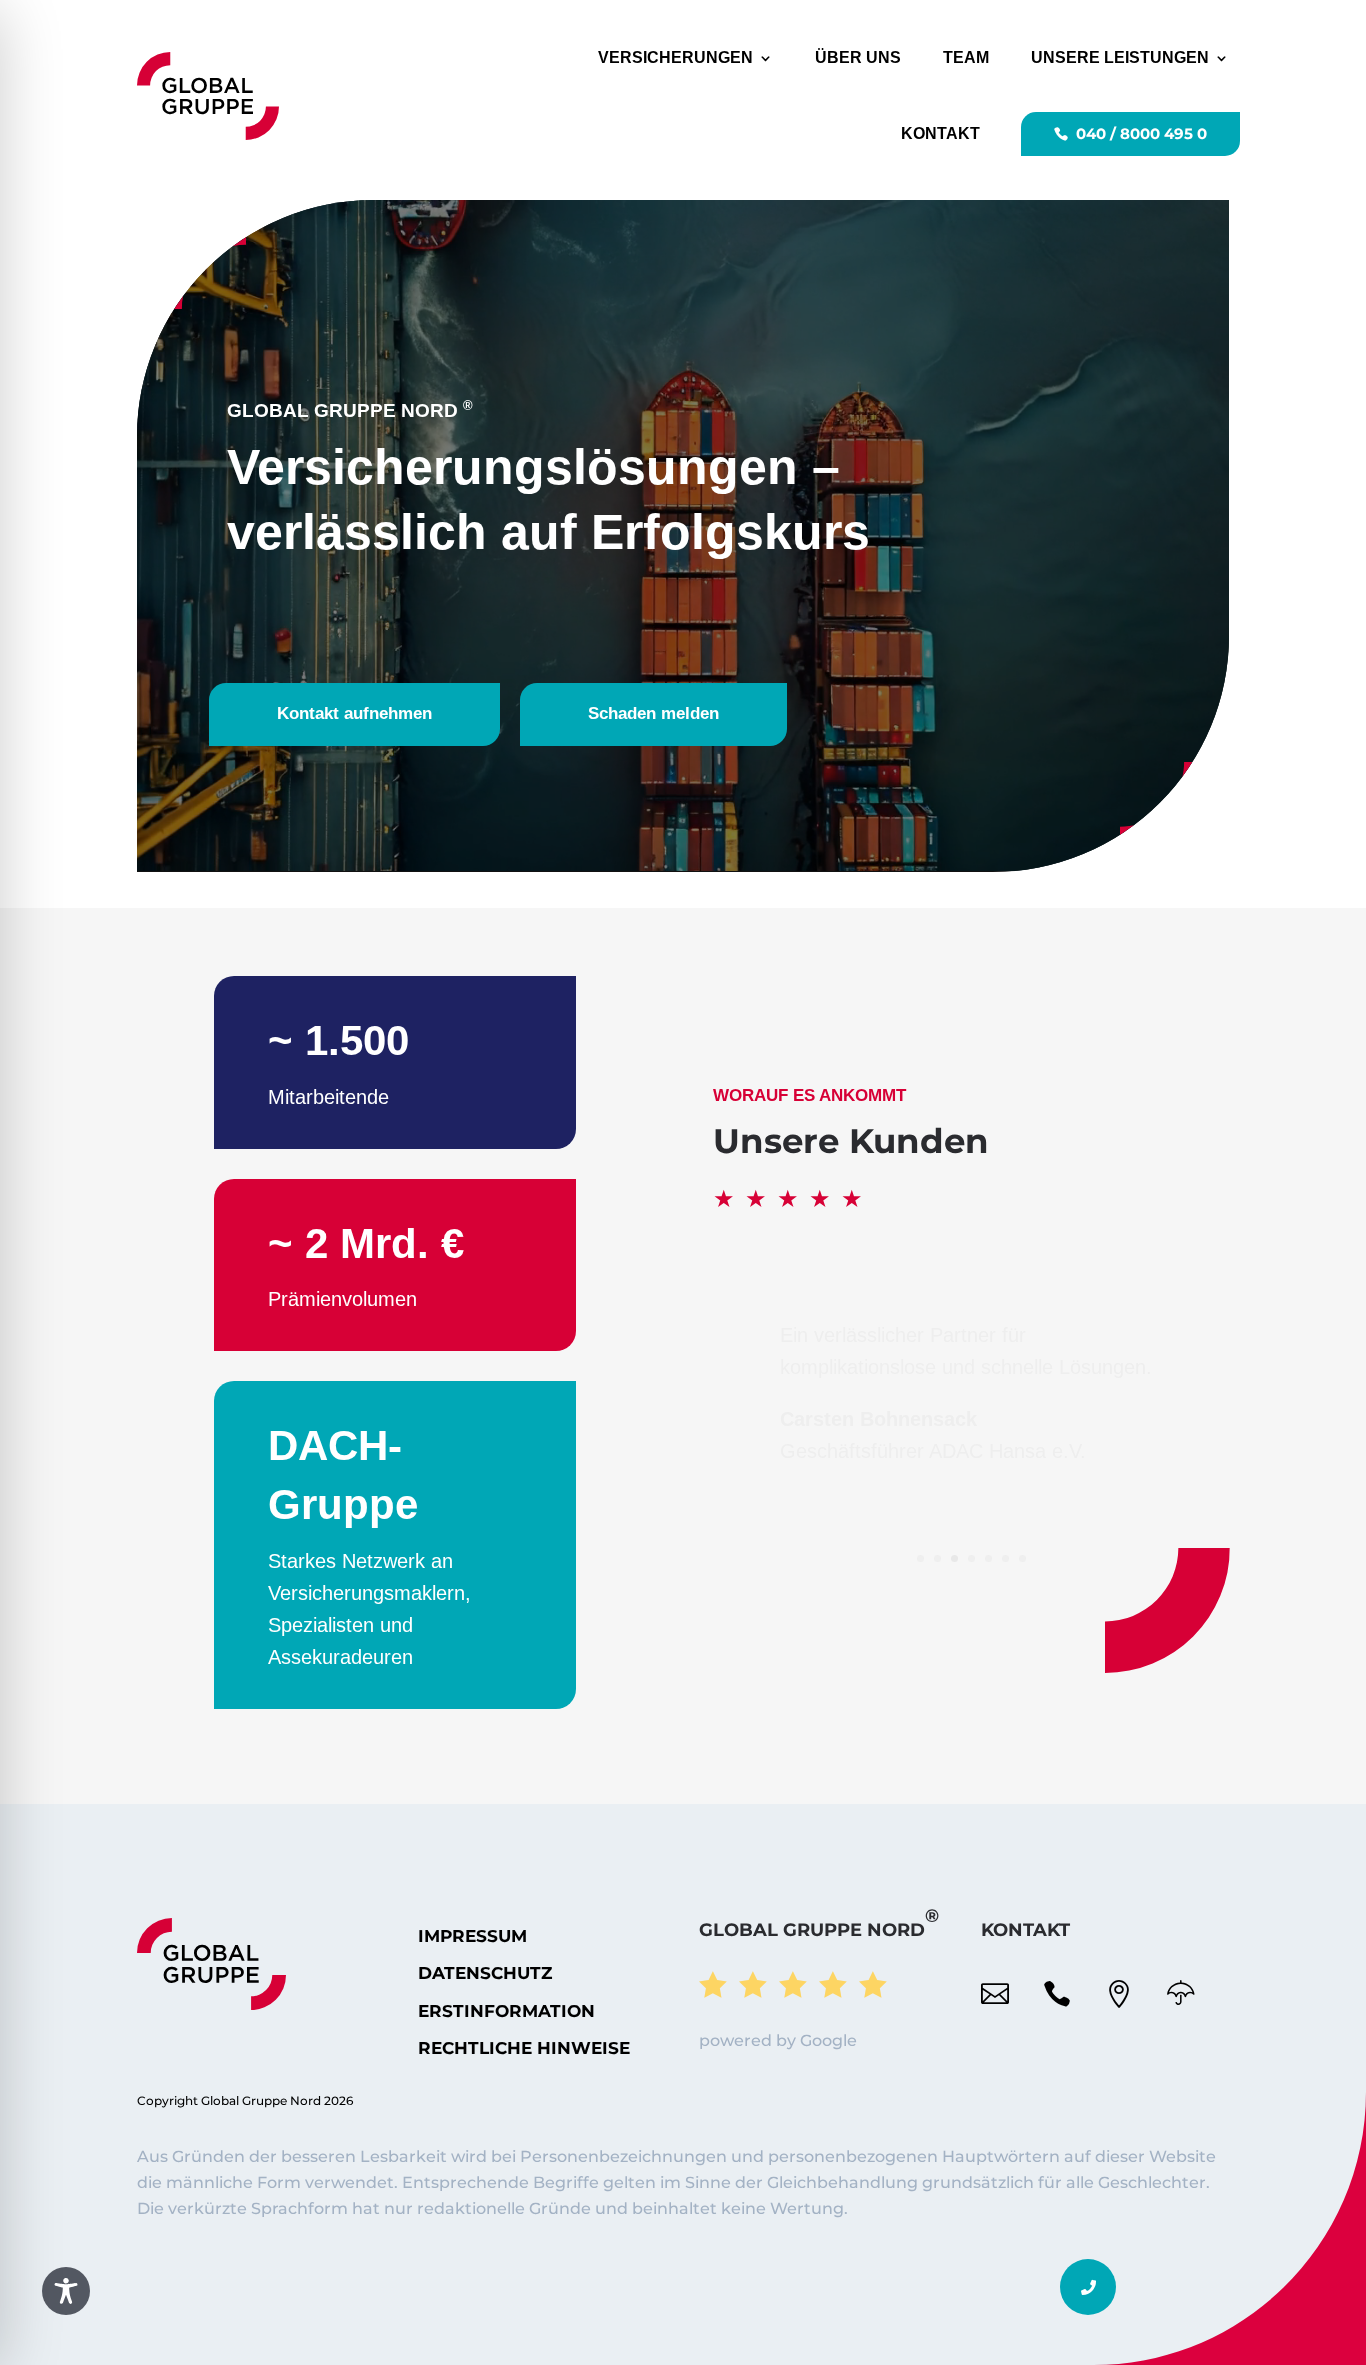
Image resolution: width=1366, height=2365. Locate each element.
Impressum (472, 1936)
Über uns (858, 57)
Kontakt (940, 133)
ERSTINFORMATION (506, 2011)
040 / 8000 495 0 (1141, 133)
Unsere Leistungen (1120, 57)
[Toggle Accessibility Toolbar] (66, 2291)
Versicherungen (675, 57)
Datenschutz (485, 1973)
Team (966, 57)
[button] (1088, 2287)
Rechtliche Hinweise (524, 2048)
